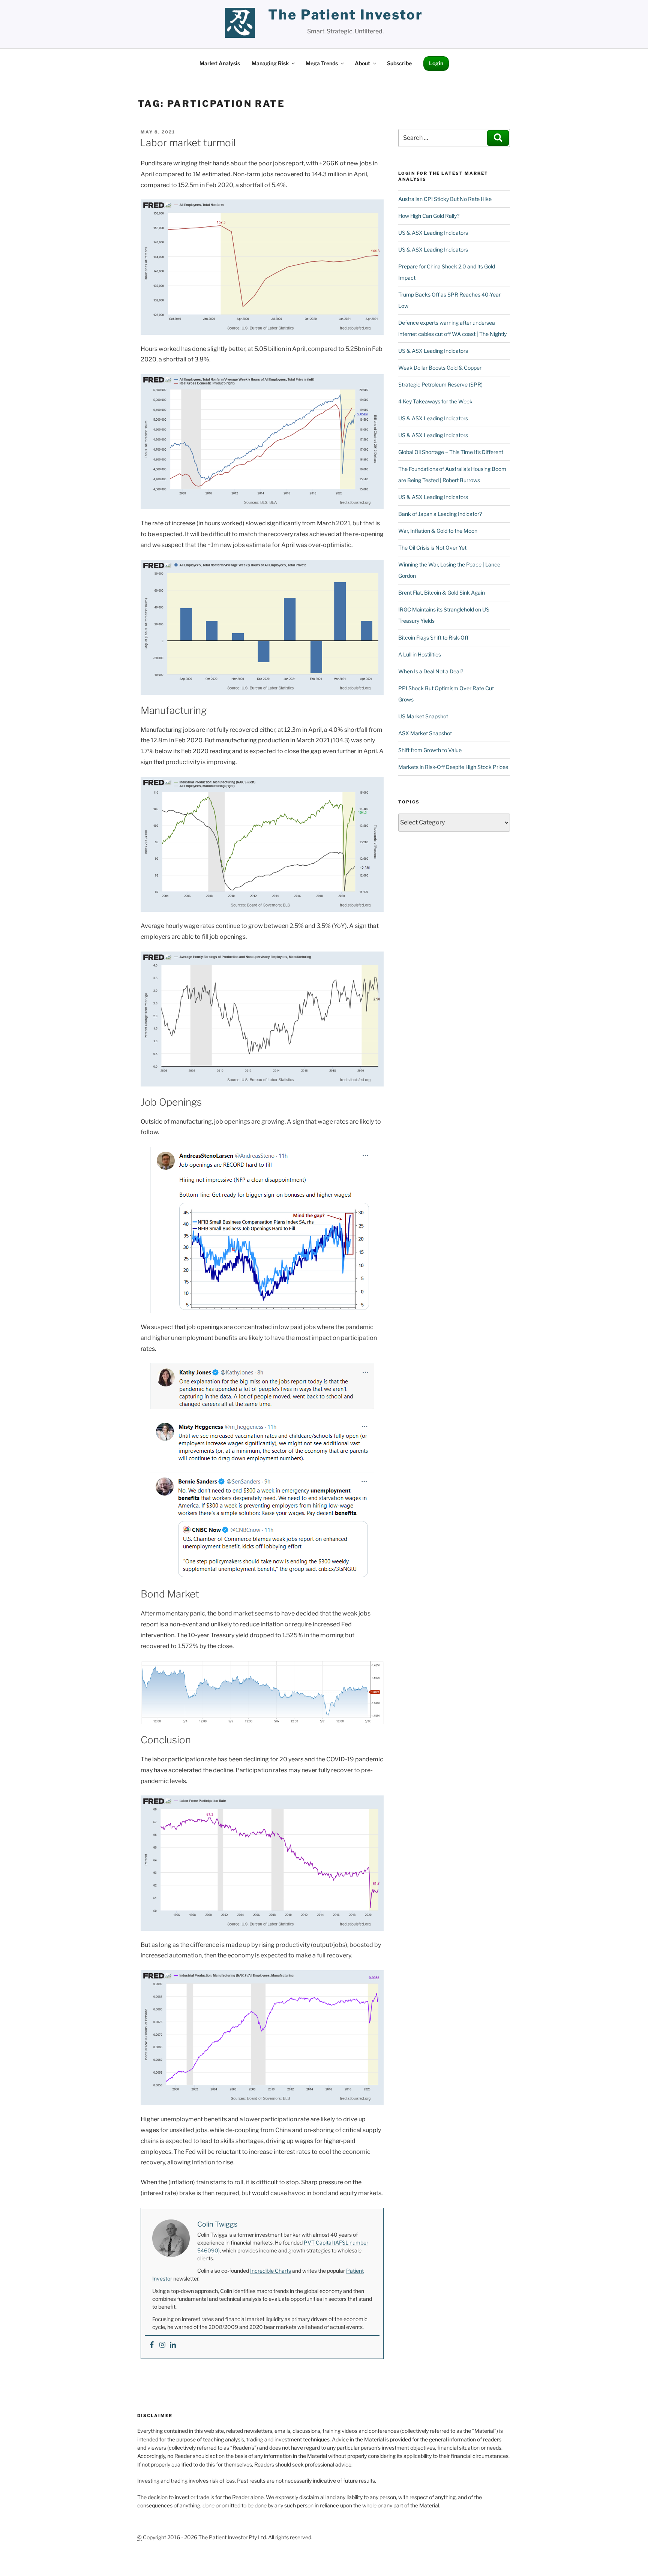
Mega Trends (322, 63)
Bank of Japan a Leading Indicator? (440, 514)
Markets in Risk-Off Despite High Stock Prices (453, 767)
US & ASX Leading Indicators (433, 233)
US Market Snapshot (423, 716)
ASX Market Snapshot (425, 733)
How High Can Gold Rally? (429, 216)
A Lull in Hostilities (420, 654)
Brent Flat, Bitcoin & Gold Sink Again (442, 593)
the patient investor (346, 15)
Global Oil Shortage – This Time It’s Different (451, 452)
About (362, 63)
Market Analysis (220, 63)
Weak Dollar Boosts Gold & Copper (440, 368)
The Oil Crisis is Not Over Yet (432, 548)
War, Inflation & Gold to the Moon (438, 531)
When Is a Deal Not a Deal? (431, 671)
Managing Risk (270, 63)
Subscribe (399, 63)
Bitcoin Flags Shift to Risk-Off (433, 638)
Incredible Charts (271, 2271)
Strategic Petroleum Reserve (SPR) (440, 384)
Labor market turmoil (188, 143)
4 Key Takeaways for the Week (435, 401)
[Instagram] (162, 2345)
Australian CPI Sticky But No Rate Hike (445, 199)
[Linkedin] (173, 2345)
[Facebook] (152, 2345)
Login (436, 63)
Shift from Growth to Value (430, 750)
